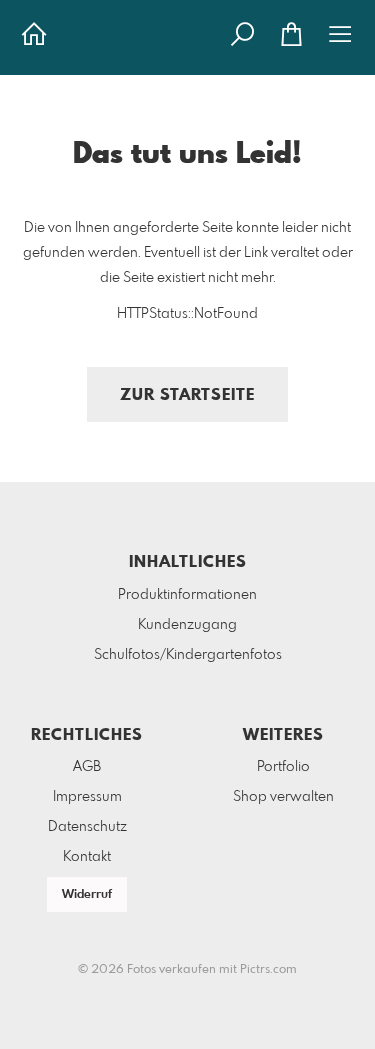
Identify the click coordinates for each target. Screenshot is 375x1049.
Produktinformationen (187, 595)
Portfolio (283, 767)
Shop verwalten (283, 797)
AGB (87, 767)
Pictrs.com (268, 970)
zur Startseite (187, 395)
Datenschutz (87, 827)
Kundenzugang (187, 625)
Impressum (87, 797)
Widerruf (87, 895)
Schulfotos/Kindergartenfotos (188, 655)
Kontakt (87, 857)
